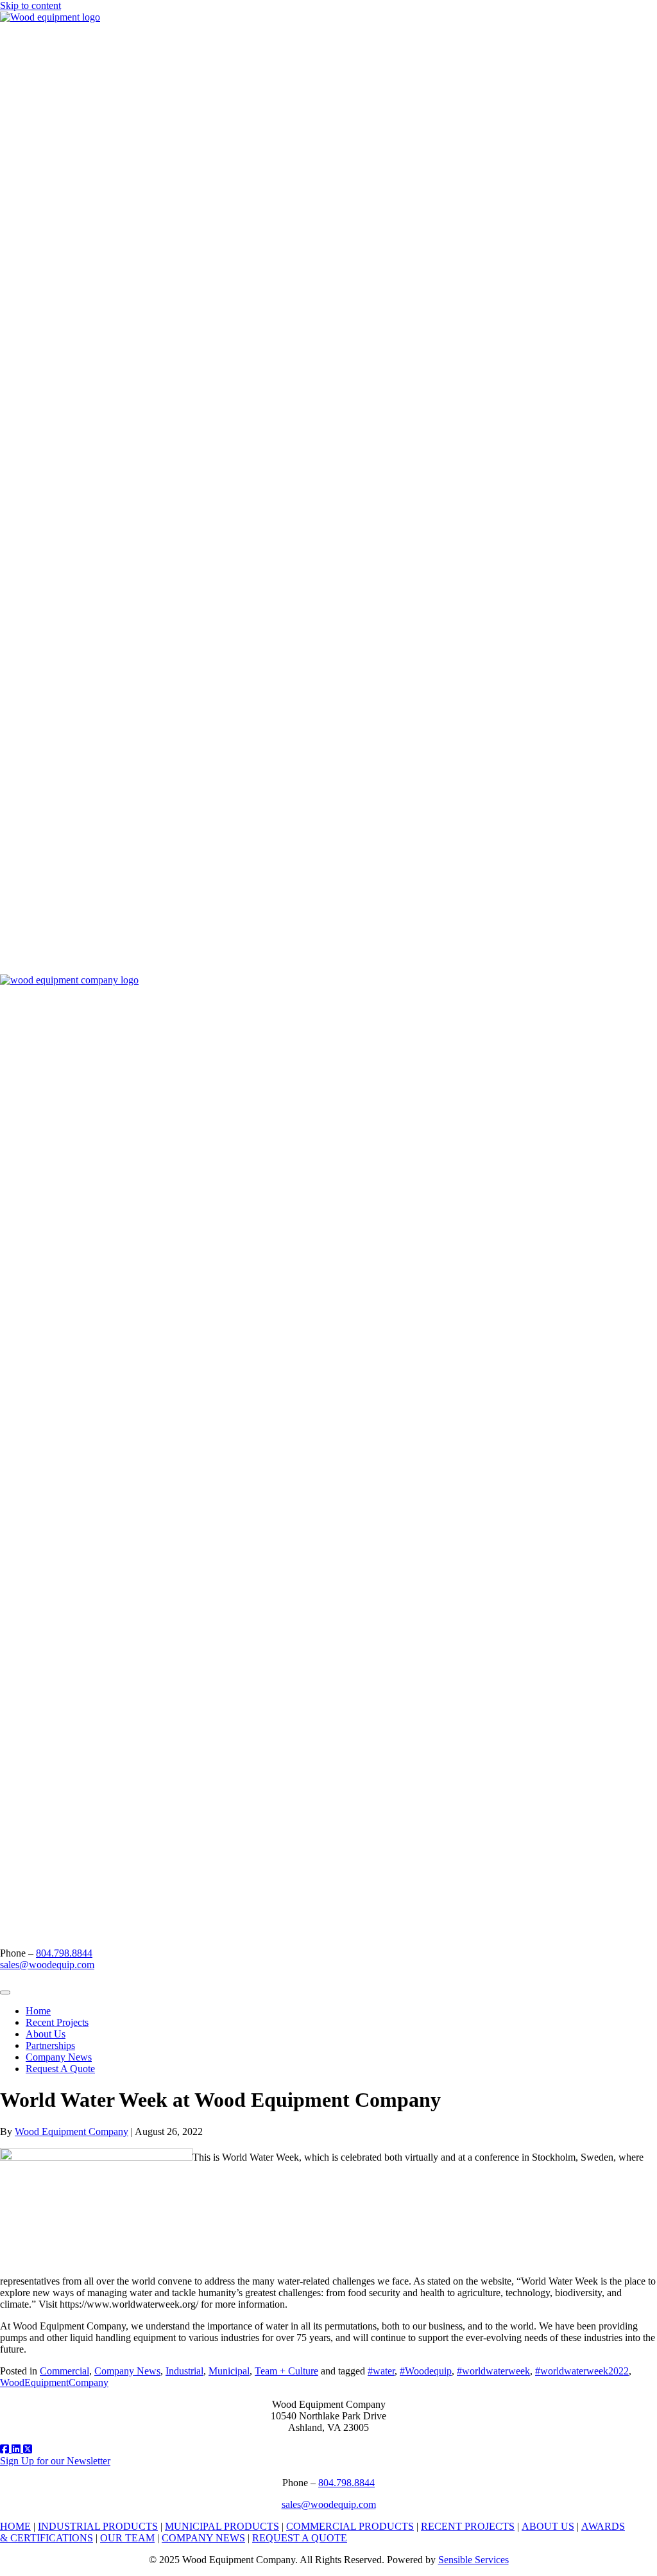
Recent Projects (57, 2022)
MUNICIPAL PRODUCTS (222, 2526)
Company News (59, 2057)
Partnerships (50, 2045)
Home (38, 2011)
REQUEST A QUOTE (300, 2538)
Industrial (184, 2371)
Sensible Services (474, 2560)
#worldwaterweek (493, 2371)
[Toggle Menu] (5, 1993)
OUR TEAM (127, 2538)
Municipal (229, 2371)
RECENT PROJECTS (468, 2526)
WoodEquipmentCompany (54, 2382)
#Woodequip (426, 2371)
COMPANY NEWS (203, 2538)
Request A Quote (60, 2069)
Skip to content (30, 5)
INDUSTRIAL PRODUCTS (98, 2526)
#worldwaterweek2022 (582, 2371)
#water (381, 2371)
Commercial (64, 2371)
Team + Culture (286, 2371)
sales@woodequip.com (47, 1965)
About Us (46, 2034)
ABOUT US (548, 2526)
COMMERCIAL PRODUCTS (350, 2526)
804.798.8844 (64, 1953)
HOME (15, 2526)
